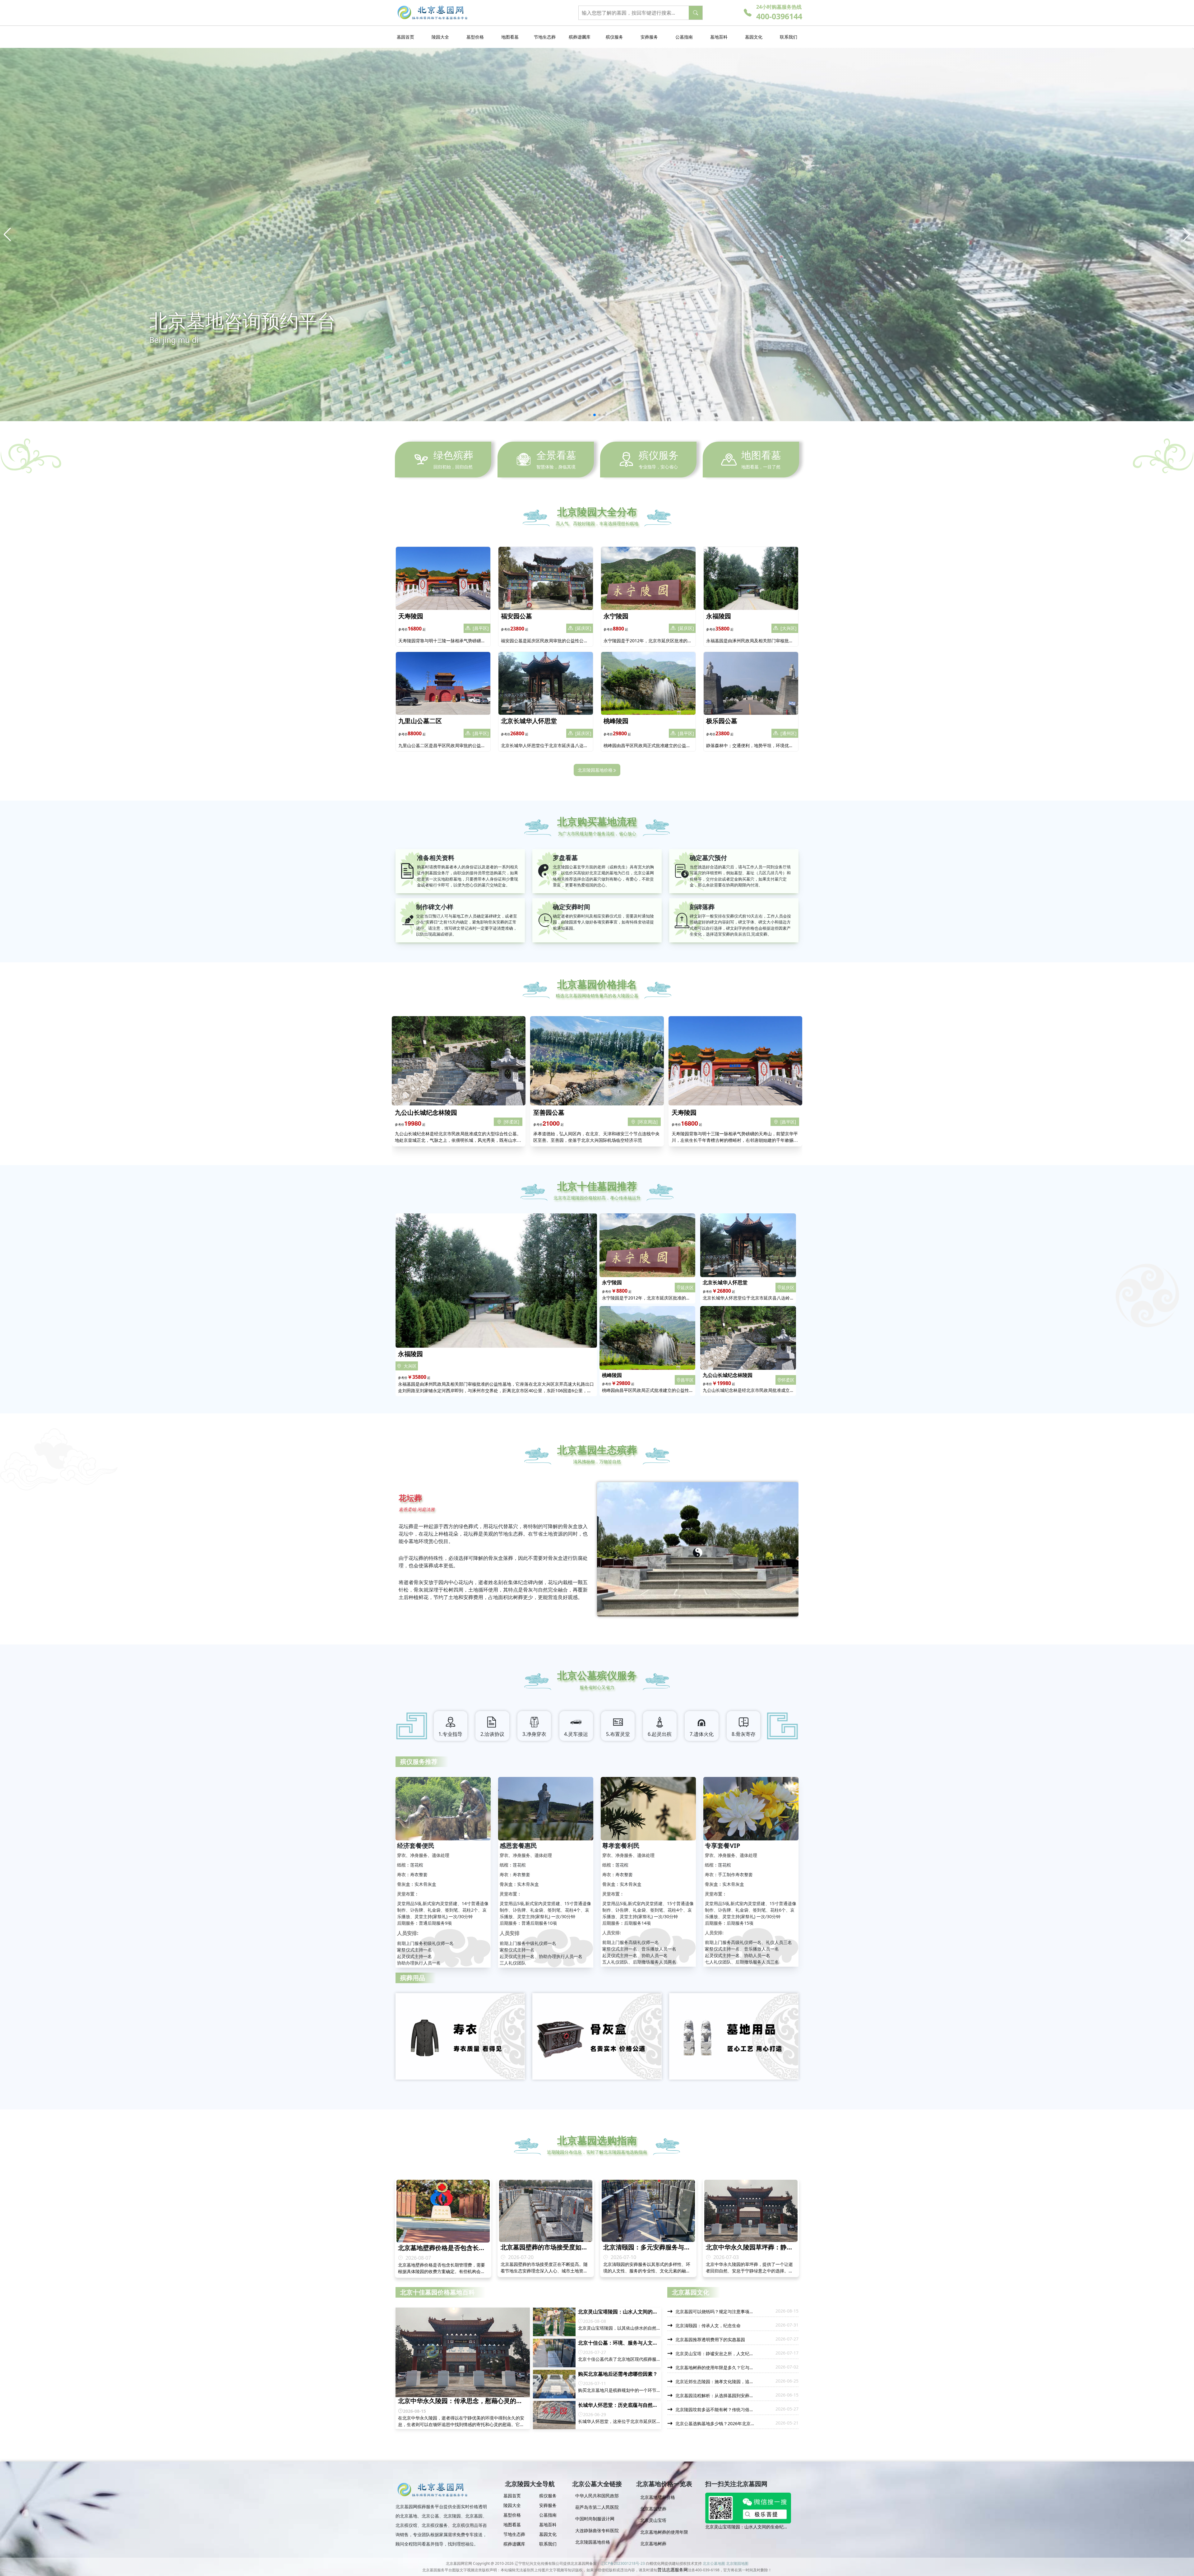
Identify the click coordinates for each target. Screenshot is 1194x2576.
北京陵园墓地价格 (595, 770)
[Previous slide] (7, 235)
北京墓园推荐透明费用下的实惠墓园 (740, 2527)
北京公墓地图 (714, 2563)
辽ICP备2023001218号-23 (623, 2563)
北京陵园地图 (737, 2563)
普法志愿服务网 (673, 2570)
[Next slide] (1187, 235)
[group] (597, 2498)
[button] (590, 415)
